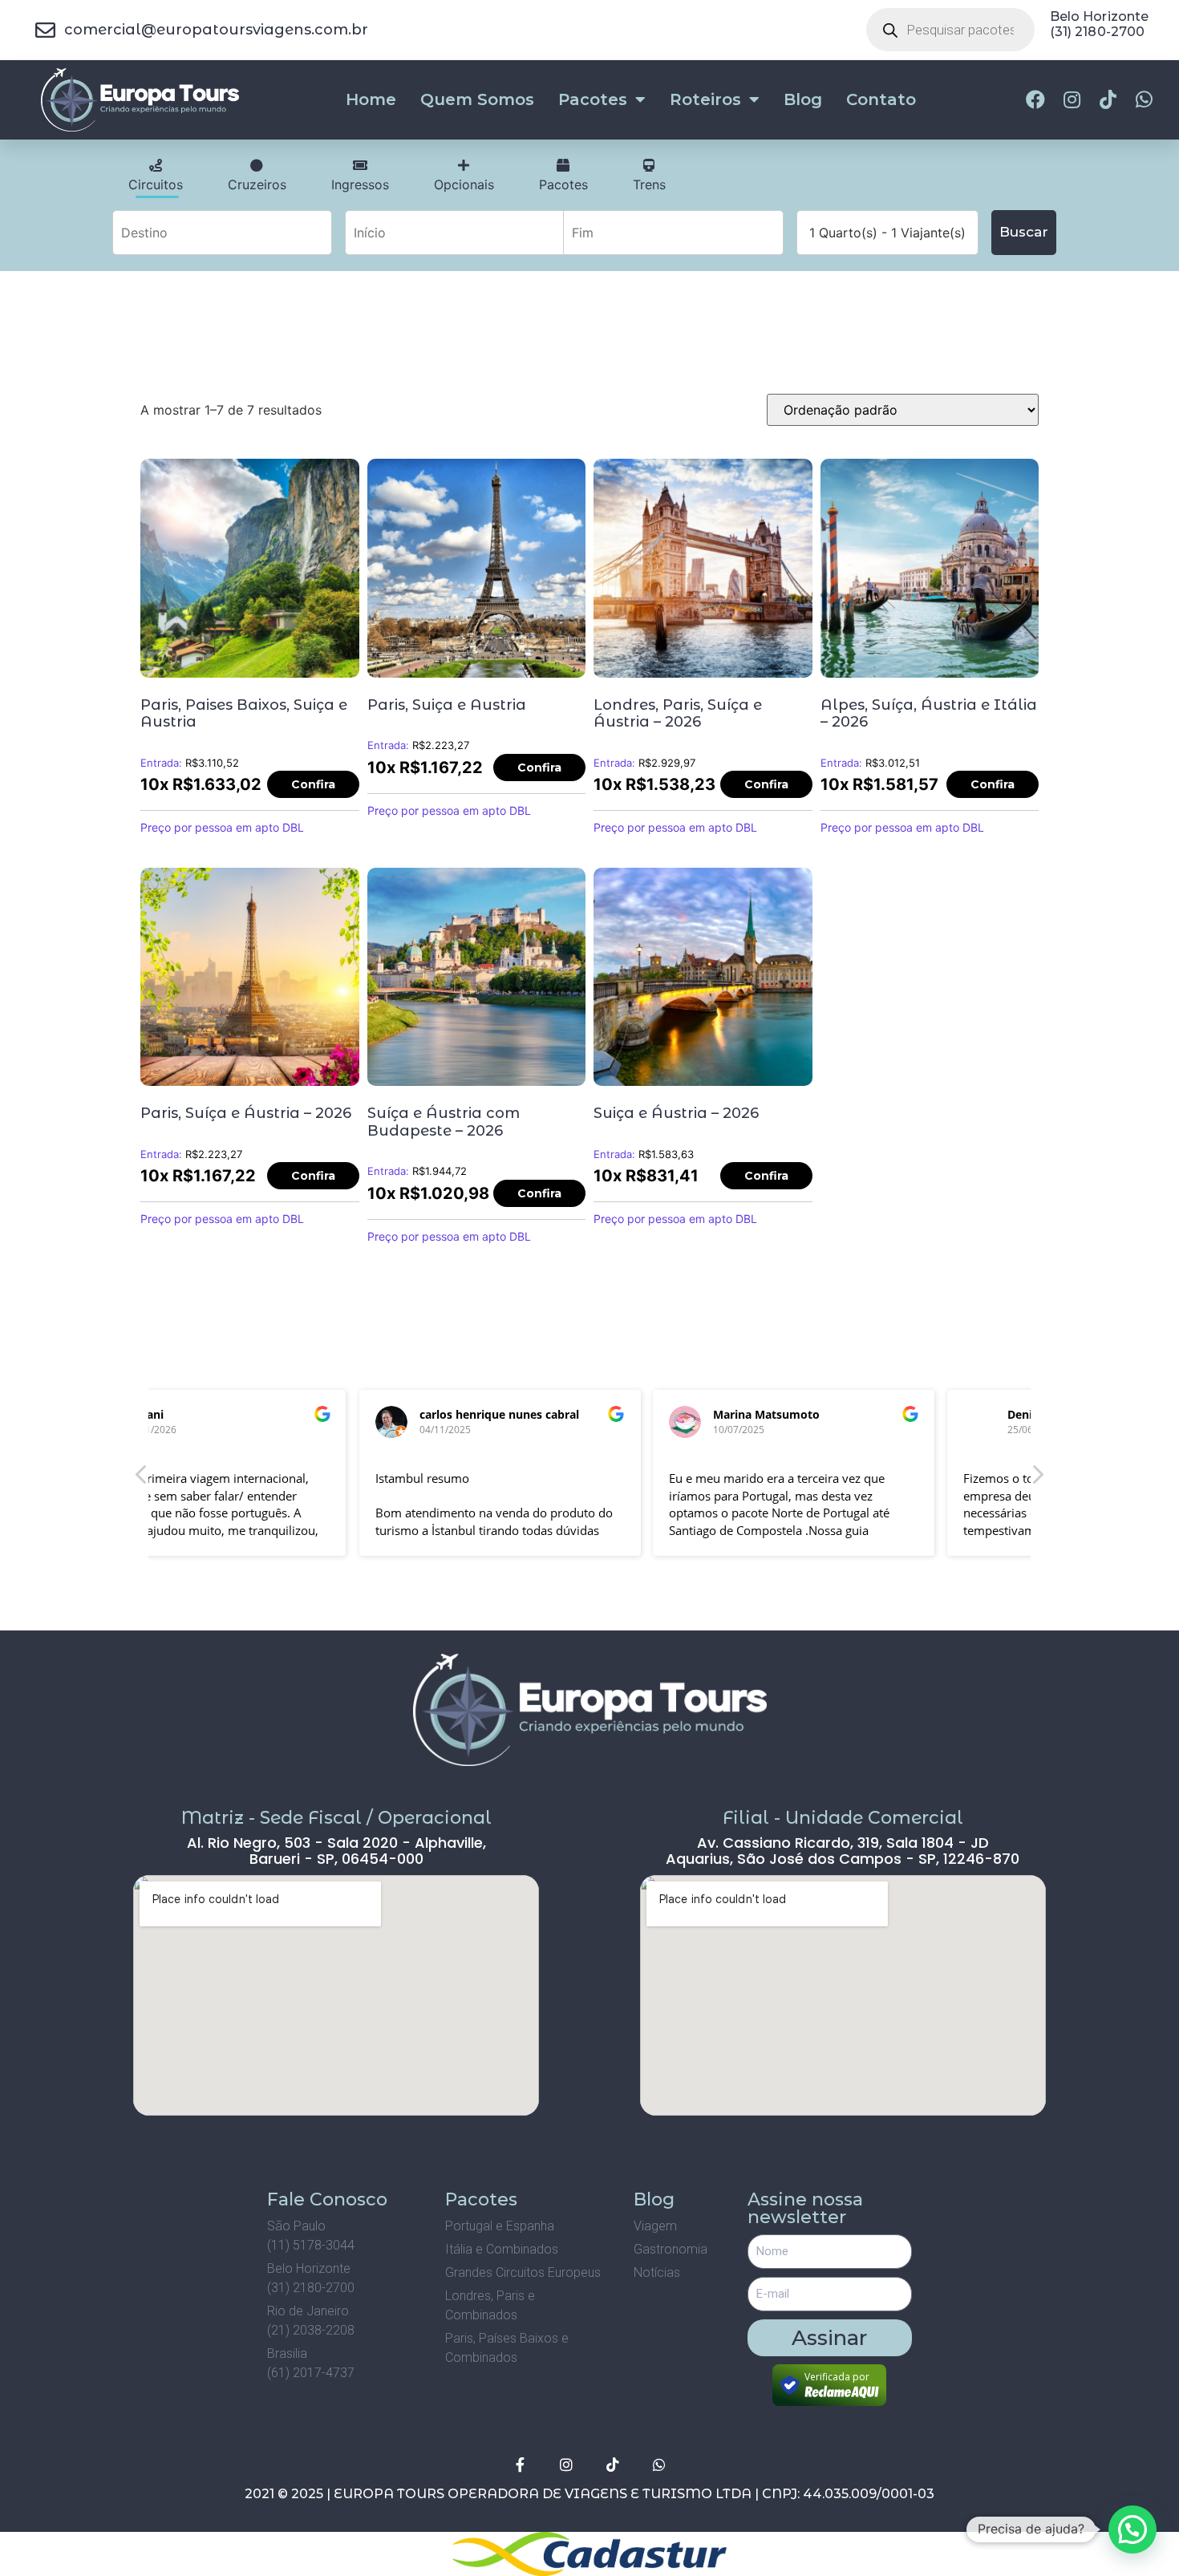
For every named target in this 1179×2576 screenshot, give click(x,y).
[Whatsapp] (659, 2465)
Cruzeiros (257, 184)
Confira (313, 784)
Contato (881, 99)
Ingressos (360, 184)
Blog (803, 99)
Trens (649, 184)
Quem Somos (477, 99)
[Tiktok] (613, 2465)
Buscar (1024, 232)
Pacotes (593, 99)
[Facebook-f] (520, 2465)
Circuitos (156, 184)
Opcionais (464, 184)
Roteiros (705, 99)
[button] (1037, 1479)
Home (371, 99)
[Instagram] (566, 2465)
